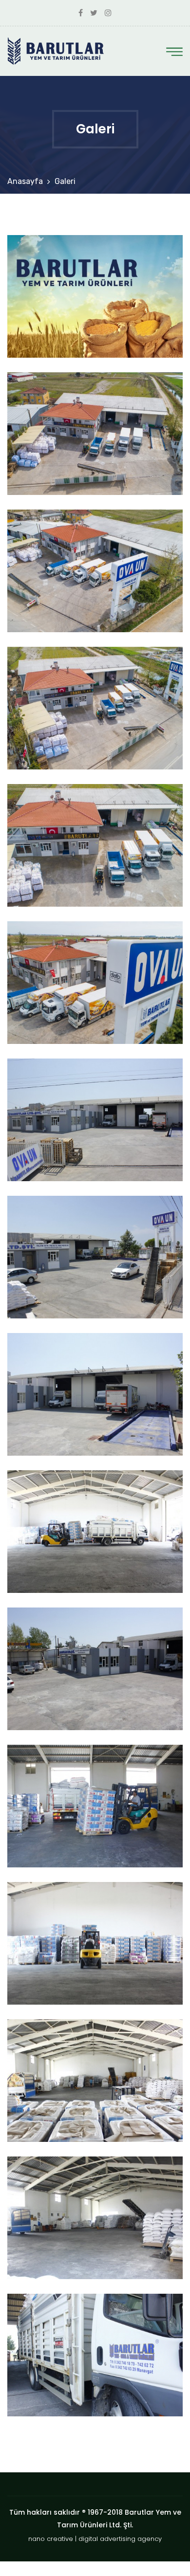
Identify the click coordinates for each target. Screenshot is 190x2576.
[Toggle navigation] (174, 52)
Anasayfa (25, 181)
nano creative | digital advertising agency (95, 2539)
